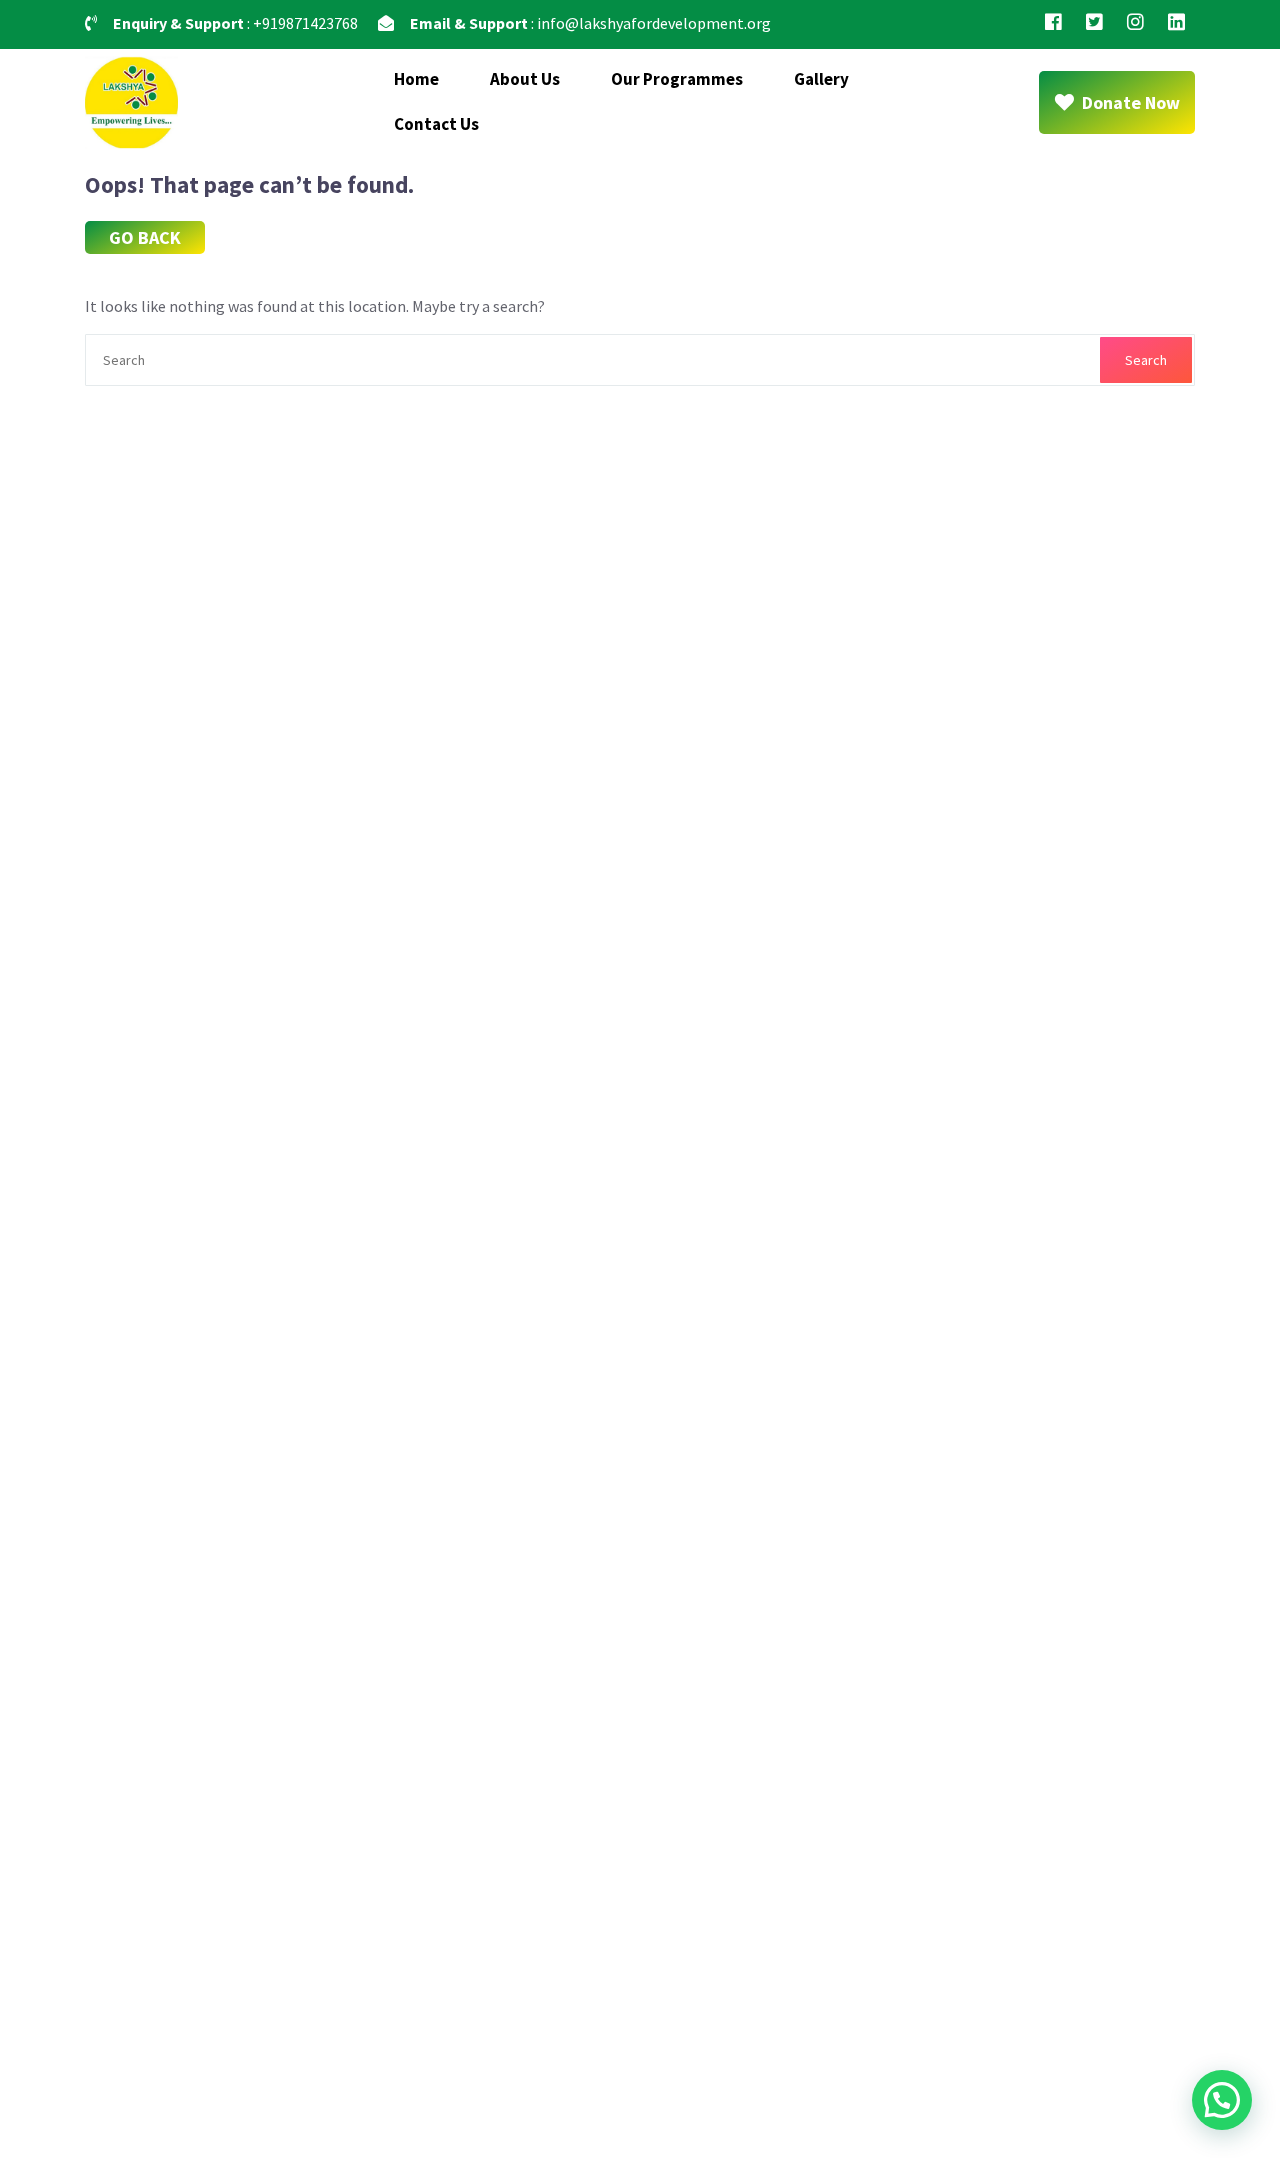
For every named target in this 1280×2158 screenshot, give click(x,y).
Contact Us (436, 124)
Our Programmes (677, 79)
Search (1146, 360)
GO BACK (145, 237)
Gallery (821, 79)
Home (416, 79)
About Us (525, 79)
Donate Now (1131, 102)
